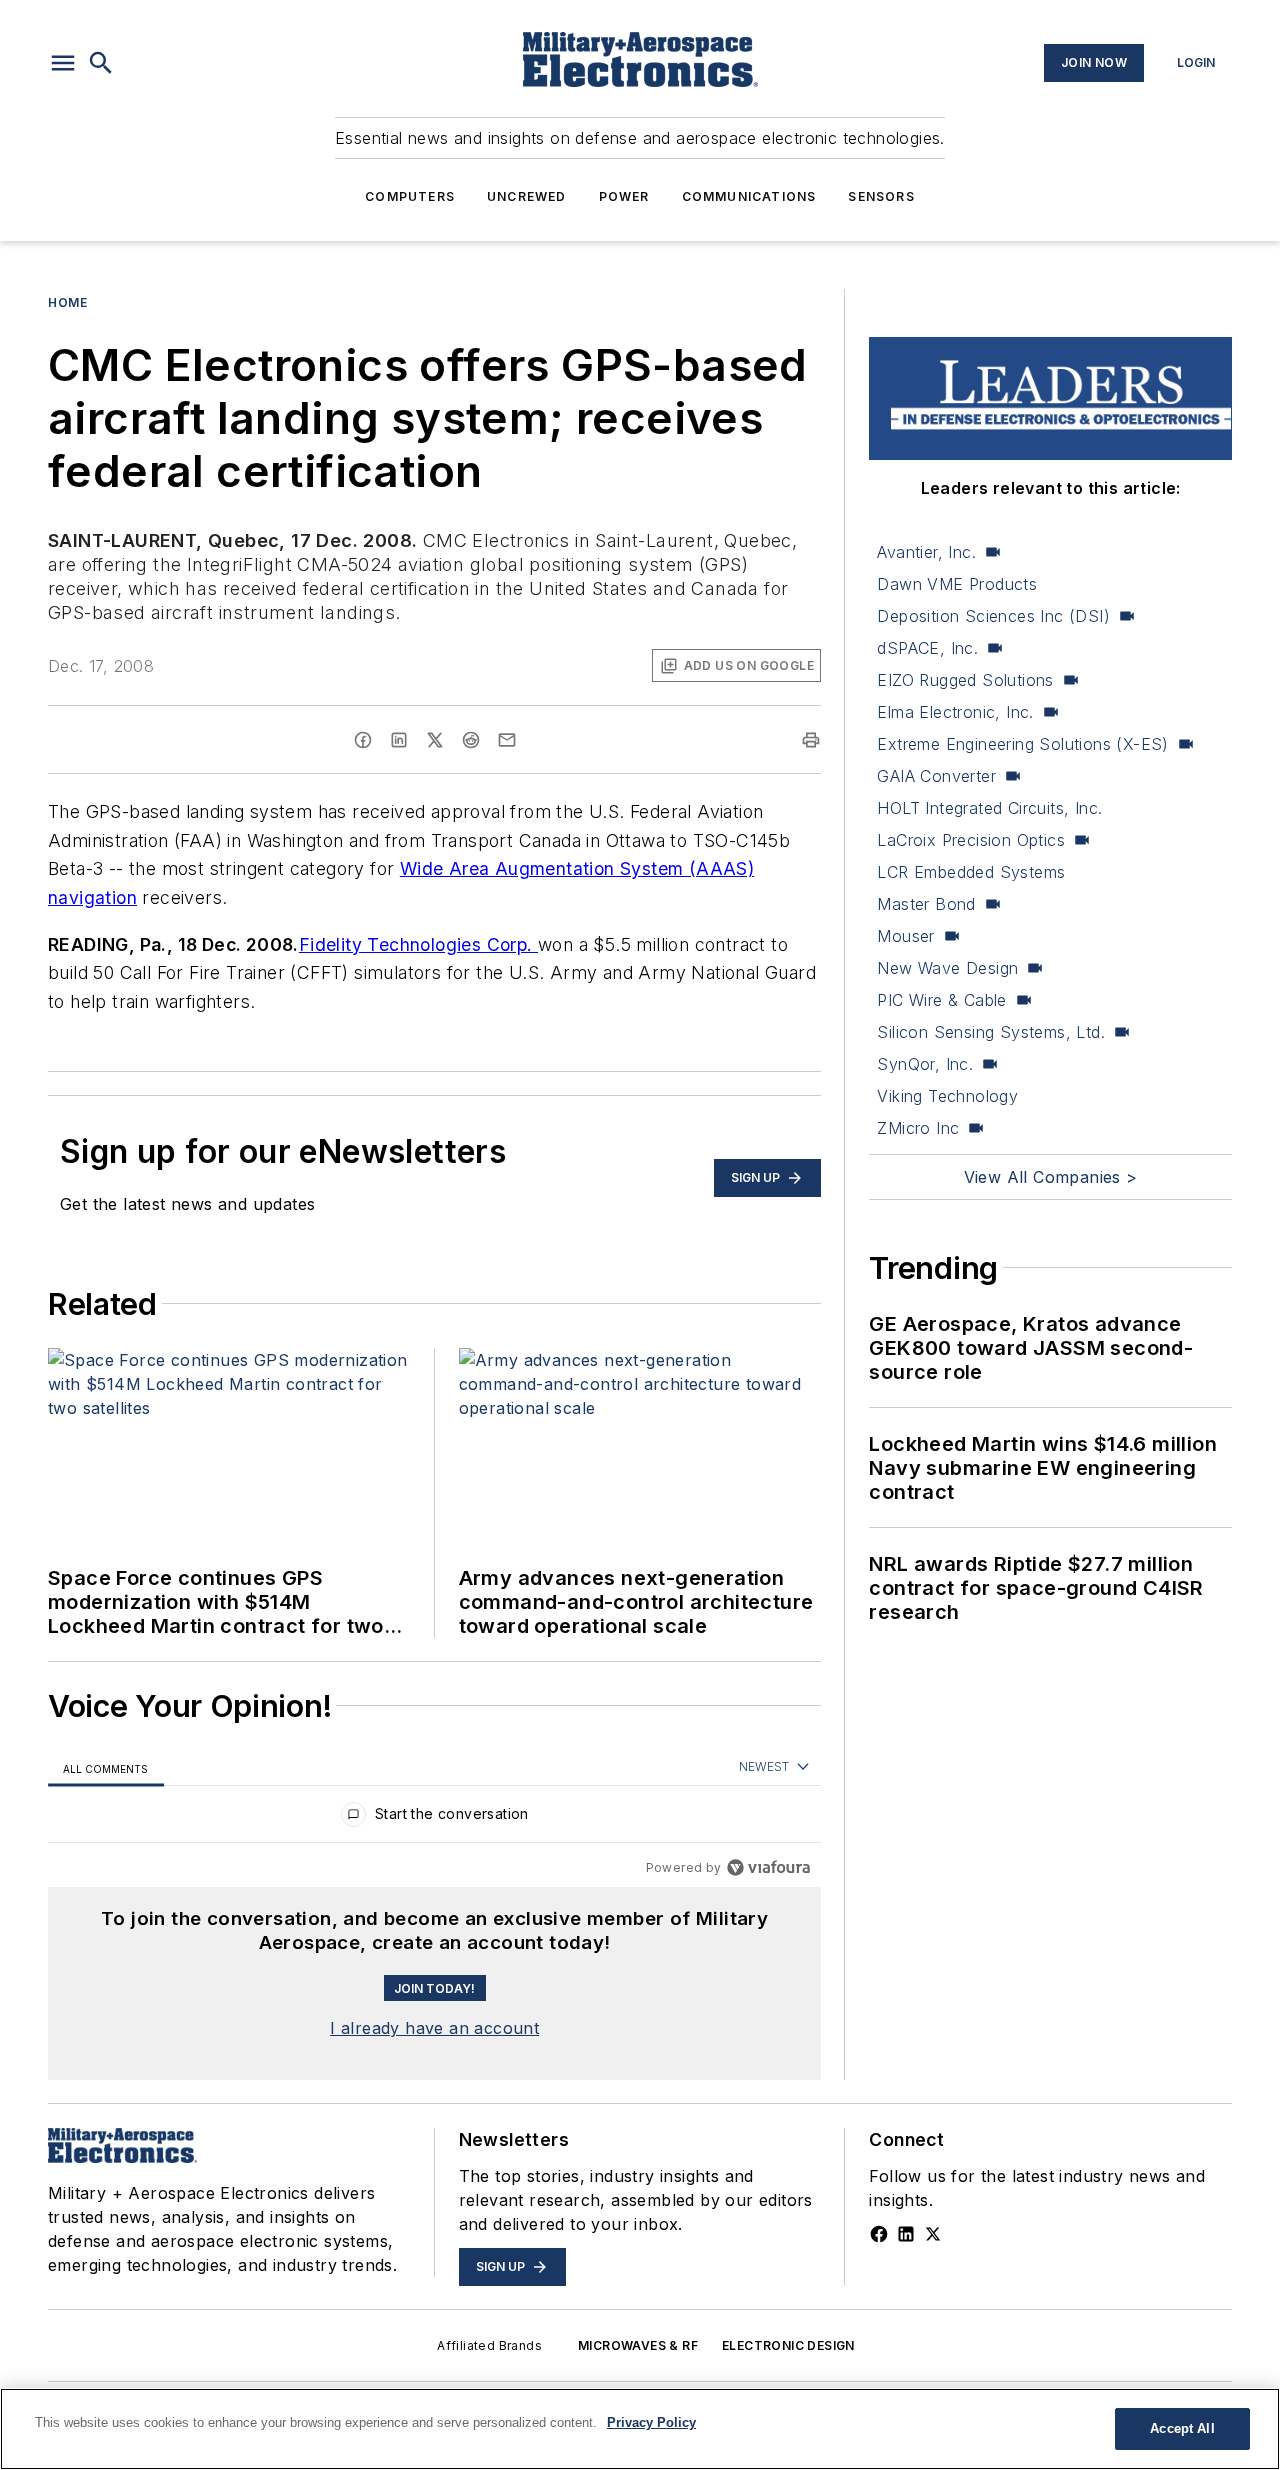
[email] (507, 740)
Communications (749, 196)
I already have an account (434, 2028)
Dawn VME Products (957, 584)
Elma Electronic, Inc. (955, 712)
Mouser (905, 936)
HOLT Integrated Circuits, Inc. (989, 808)
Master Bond (926, 904)
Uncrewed (527, 196)
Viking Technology (947, 1096)
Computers (410, 196)
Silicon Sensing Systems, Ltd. (991, 1032)
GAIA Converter (936, 776)
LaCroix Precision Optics (971, 840)
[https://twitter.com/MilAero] (933, 2234)
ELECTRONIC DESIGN (788, 2345)
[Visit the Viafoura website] (768, 1867)
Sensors (881, 196)
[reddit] (471, 740)
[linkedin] (399, 740)
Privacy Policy (651, 2422)
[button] (63, 63)
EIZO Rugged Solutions (965, 680)
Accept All (1182, 2428)
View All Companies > (1051, 1177)
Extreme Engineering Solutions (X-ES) (1022, 744)
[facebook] (363, 740)
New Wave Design (947, 968)
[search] (101, 63)
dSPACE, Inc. (927, 648)
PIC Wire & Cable (941, 1000)
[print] (811, 740)
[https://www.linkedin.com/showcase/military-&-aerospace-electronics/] (906, 2234)
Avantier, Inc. (926, 552)
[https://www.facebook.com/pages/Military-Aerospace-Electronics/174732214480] (879, 2234)
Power (624, 196)
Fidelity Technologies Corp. (418, 944)
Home (67, 302)
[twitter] (435, 740)
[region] (434, 1818)
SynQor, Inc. (925, 1064)
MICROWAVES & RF (638, 2345)
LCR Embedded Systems (971, 872)
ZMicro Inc (918, 1128)
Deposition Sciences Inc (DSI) (993, 616)
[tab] (106, 1768)
